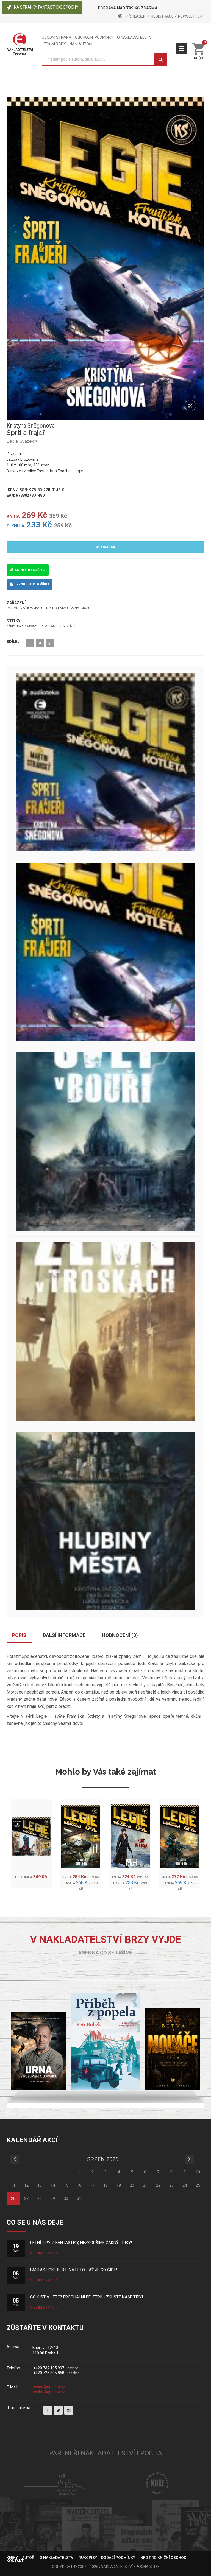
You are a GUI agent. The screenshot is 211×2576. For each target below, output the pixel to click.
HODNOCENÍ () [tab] (120, 1635)
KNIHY (12, 2558)
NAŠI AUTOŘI (81, 44)
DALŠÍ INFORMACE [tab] (64, 1635)
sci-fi (55, 626)
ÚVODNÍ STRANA (57, 37)
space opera (37, 626)
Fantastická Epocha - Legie (68, 608)
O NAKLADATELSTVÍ (135, 37)
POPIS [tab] (19, 1635)
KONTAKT (15, 2561)
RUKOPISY (88, 2558)
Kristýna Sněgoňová (31, 426)
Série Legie (15, 626)
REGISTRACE (162, 16)
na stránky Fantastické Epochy (46, 7)
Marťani (70, 626)
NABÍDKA (181, 48)
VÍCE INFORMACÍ (43, 2253)
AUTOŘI (29, 2558)
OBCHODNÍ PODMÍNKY (94, 37)
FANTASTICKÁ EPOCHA (23, 608)
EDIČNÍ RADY (55, 44)
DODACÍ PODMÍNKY (118, 2558)
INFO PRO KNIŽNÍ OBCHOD (163, 2558)
